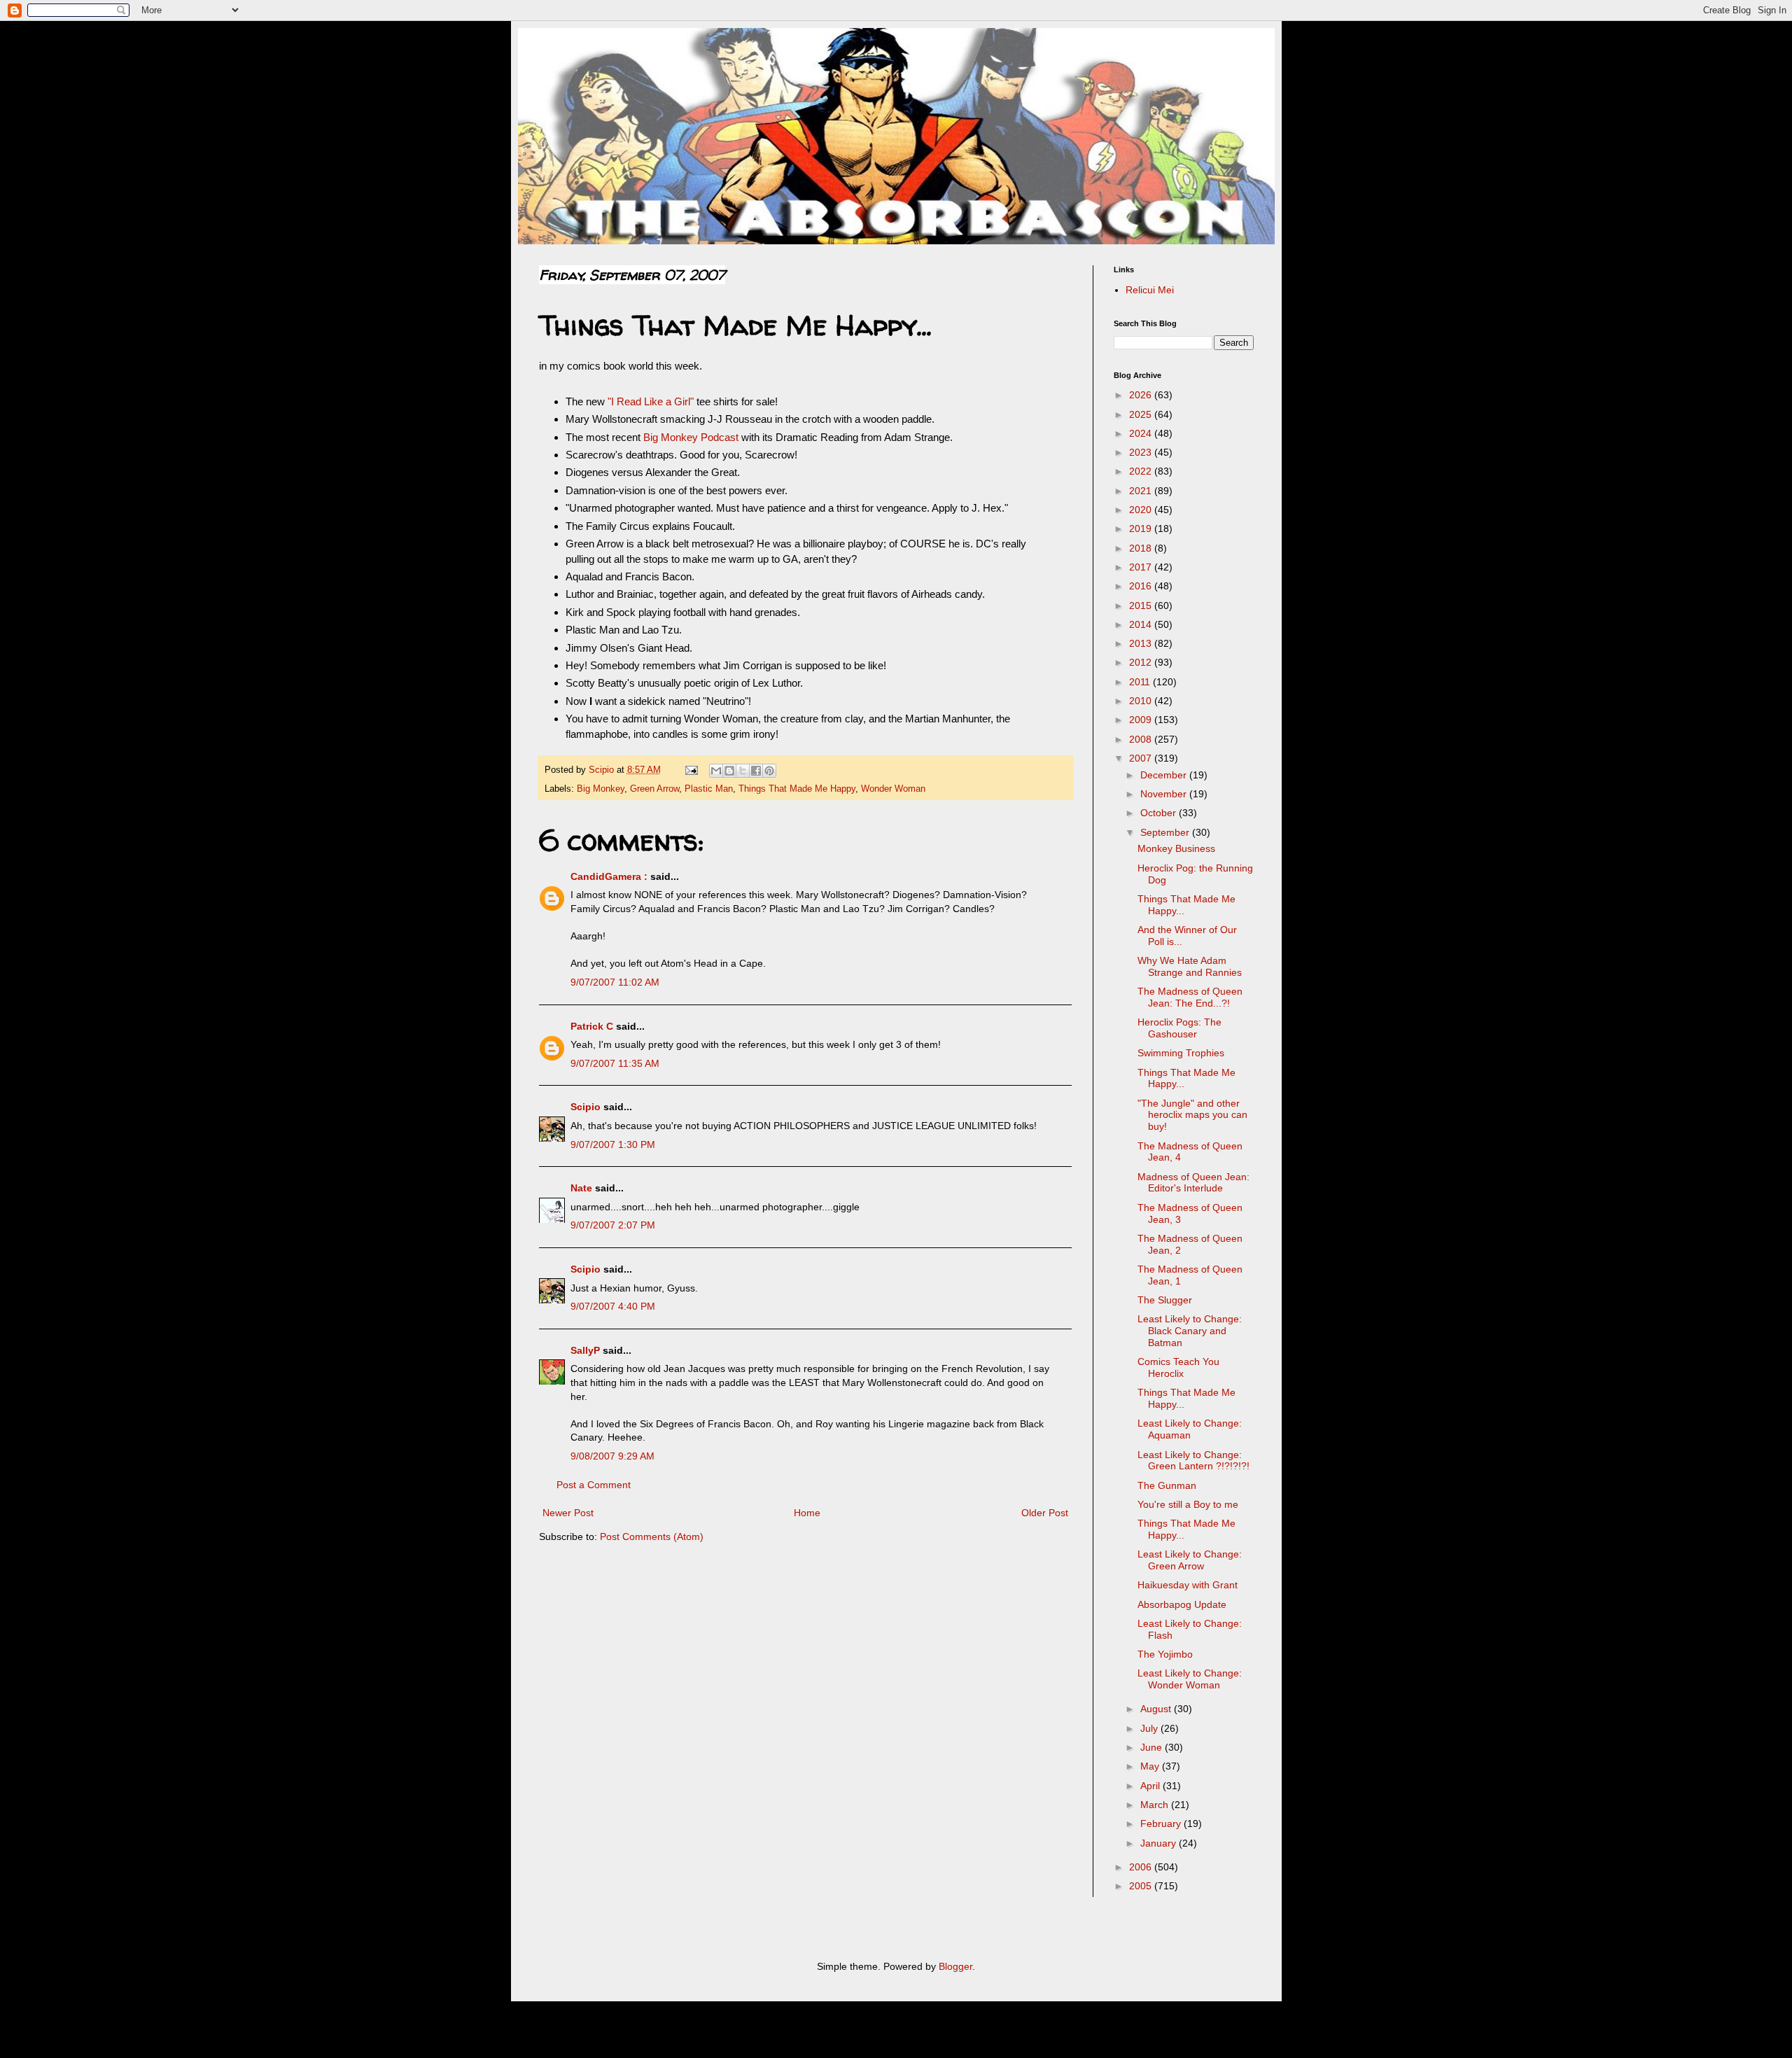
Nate (581, 1188)
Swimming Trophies (1181, 1053)
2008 (1142, 739)
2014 (1142, 624)
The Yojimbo (1165, 1654)
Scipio (586, 1107)
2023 (1142, 452)
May (1151, 1766)
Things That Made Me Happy (797, 789)
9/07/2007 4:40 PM (613, 1306)
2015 (1142, 605)
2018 (1142, 548)
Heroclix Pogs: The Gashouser (1179, 1028)
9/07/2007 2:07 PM (613, 1225)
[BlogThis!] (729, 771)
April (1151, 1786)
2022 (1142, 471)
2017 (1142, 567)
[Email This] (716, 771)
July (1150, 1728)
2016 (1142, 586)
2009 (1142, 720)
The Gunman (1167, 1485)
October (1160, 813)
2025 (1142, 414)
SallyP (585, 1350)
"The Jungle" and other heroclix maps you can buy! (1192, 1115)
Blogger (955, 1966)
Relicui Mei (1150, 290)
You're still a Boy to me (1188, 1504)
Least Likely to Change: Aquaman (1190, 1429)
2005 (1142, 1886)
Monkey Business (1176, 848)
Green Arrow (654, 789)
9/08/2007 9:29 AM (612, 1456)
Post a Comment (594, 1485)
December (1165, 775)
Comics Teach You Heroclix (1178, 1367)
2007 (1142, 758)
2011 (1141, 682)
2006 (1142, 1867)
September (1166, 832)
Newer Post (568, 1513)
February (1162, 1823)
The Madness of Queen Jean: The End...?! (1190, 997)
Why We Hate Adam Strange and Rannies (1190, 966)
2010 (1142, 701)
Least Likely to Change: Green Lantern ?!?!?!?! (1193, 1461)
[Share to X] (743, 771)
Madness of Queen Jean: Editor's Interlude (1193, 1183)
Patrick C (592, 1026)
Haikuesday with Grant (1188, 1585)
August (1157, 1709)
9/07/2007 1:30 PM (613, 1144)
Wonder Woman (893, 789)
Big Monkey (601, 789)
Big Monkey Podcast (691, 437)
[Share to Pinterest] (769, 771)
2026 (1142, 395)
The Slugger (1165, 1300)
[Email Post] (691, 770)
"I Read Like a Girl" (651, 401)
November (1165, 794)
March (1156, 1805)
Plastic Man (709, 789)
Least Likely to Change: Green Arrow (1190, 1560)
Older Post (1045, 1513)
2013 (1142, 643)
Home (807, 1513)
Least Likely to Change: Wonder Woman (1190, 1679)
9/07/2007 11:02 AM (615, 982)
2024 (1142, 433)
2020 (1142, 510)
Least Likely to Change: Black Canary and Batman (1190, 1331)
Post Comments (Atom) (652, 1536)
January (1160, 1843)
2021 (1142, 491)
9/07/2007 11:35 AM (615, 1063)
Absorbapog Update (1182, 1604)
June (1153, 1747)
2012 (1142, 662)
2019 (1142, 528)
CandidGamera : (609, 876)
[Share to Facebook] (756, 771)
